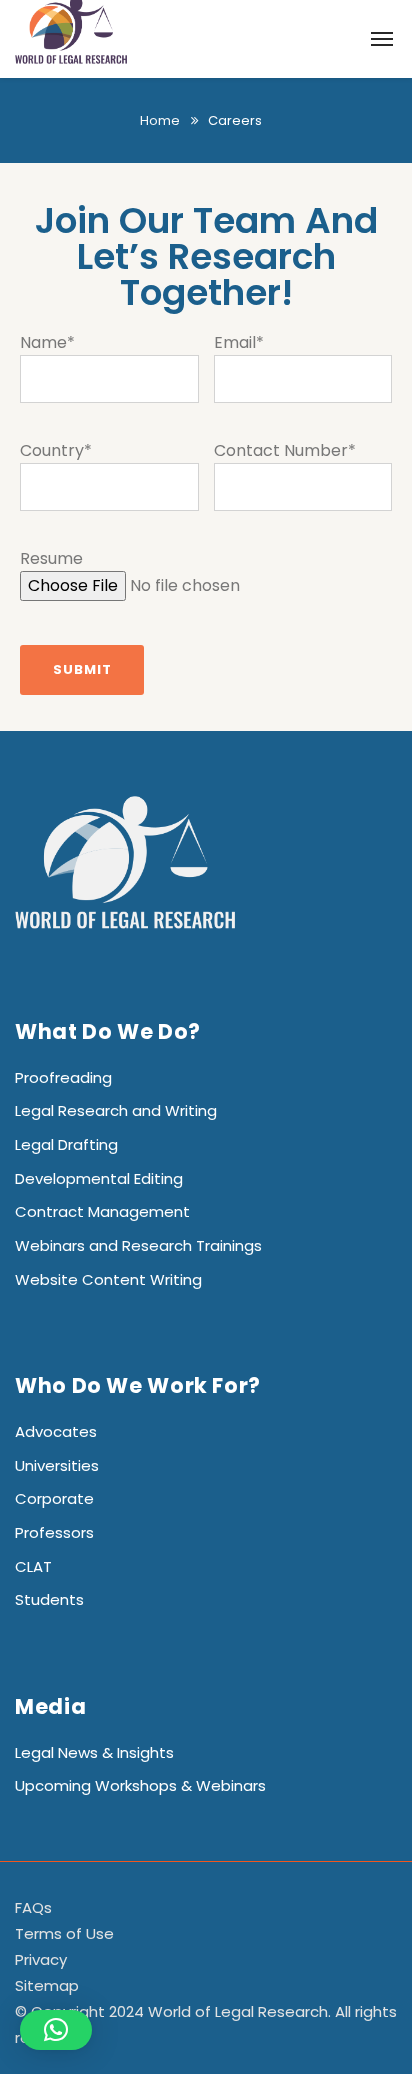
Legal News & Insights (94, 1752)
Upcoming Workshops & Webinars (140, 1785)
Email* (239, 342)
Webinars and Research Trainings (138, 1245)
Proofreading (63, 1077)
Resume (51, 558)
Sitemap (47, 1985)
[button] (56, 2030)
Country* (56, 450)
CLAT (33, 1566)
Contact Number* (285, 450)
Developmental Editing (99, 1178)
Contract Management (102, 1211)
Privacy (41, 1959)
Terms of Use (64, 1933)
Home (160, 120)
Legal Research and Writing (116, 1110)
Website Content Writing (108, 1279)
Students (49, 1599)
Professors (54, 1532)
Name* (47, 342)
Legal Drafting (66, 1144)
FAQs (33, 1907)
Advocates (56, 1431)
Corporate (54, 1498)
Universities (57, 1465)
